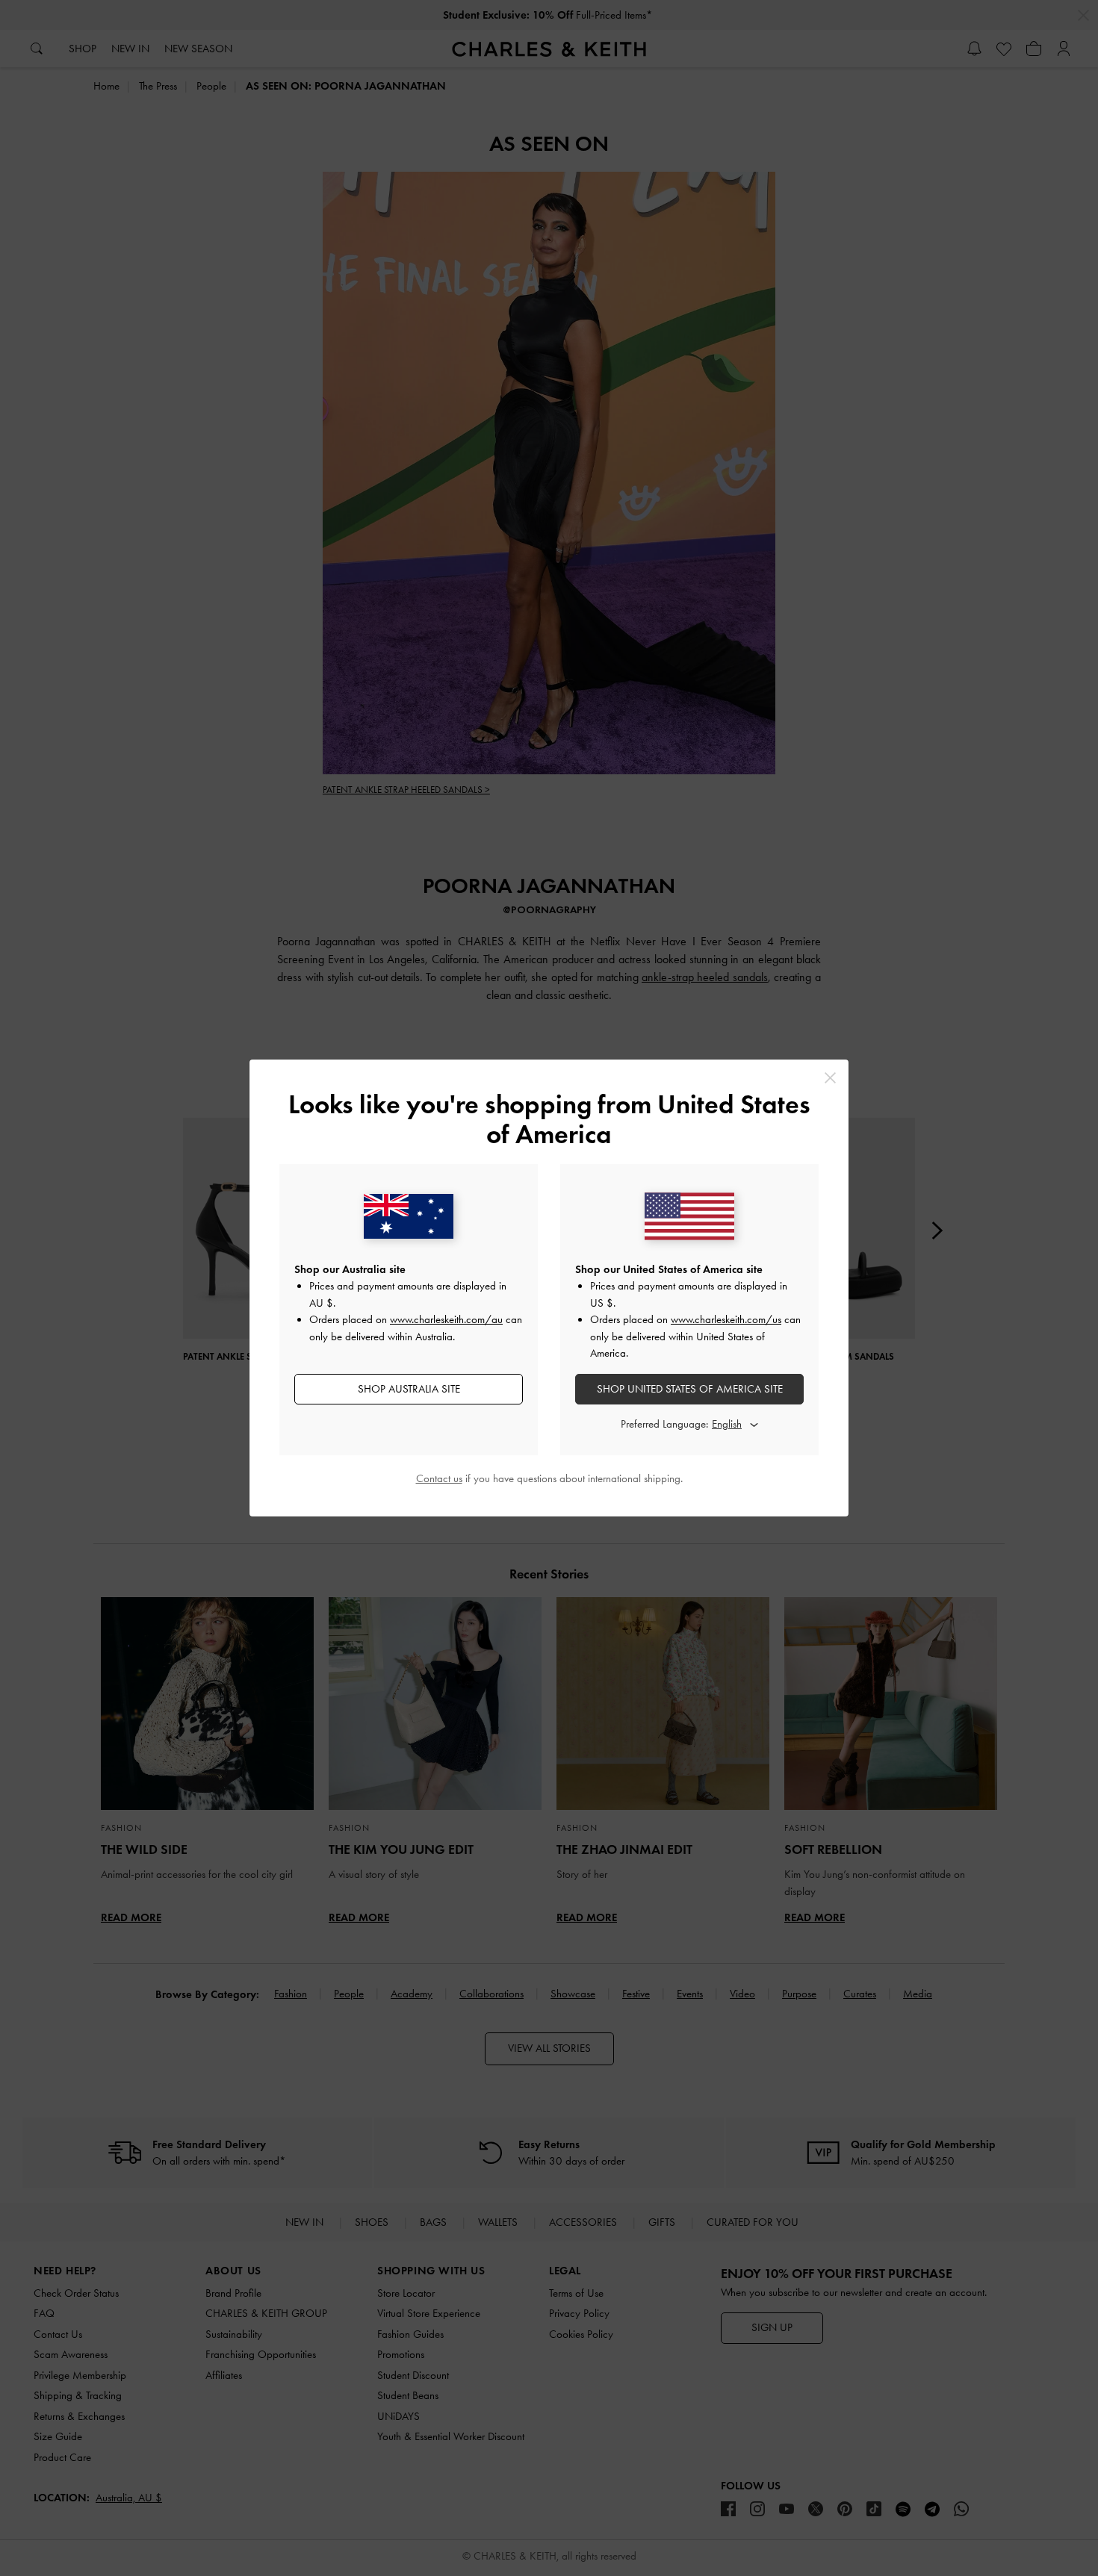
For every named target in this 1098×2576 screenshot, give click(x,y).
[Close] (830, 1078)
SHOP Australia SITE (409, 1389)
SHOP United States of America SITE (690, 1389)
